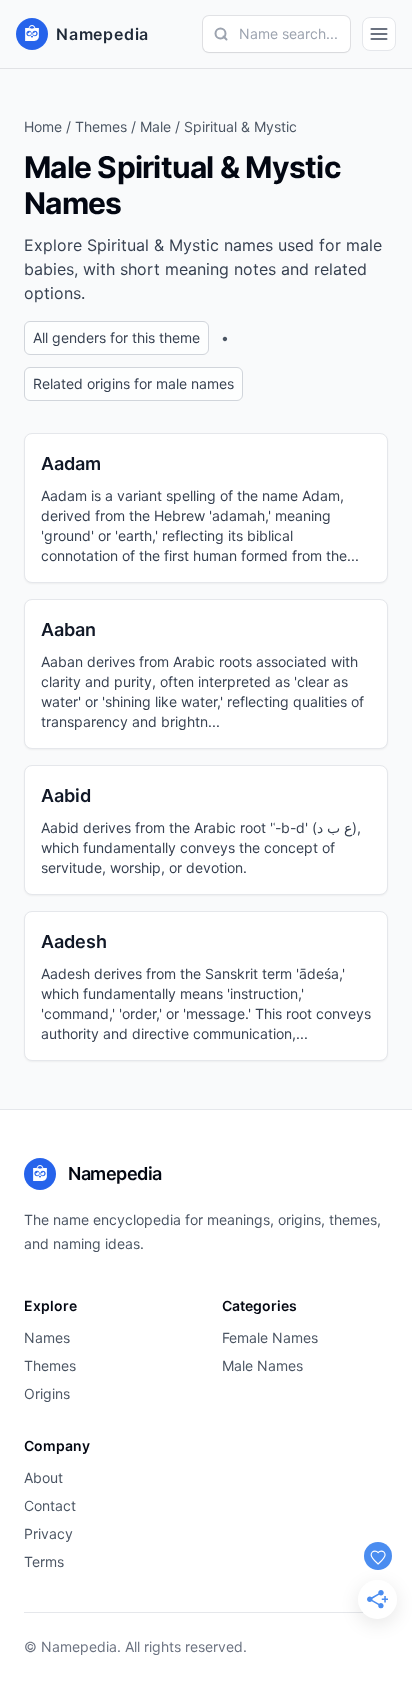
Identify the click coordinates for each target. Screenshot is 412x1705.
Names (47, 1337)
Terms (44, 1561)
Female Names (270, 1337)
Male (155, 126)
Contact (50, 1505)
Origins (47, 1393)
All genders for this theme (116, 337)
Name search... (288, 33)
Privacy (48, 1533)
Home (43, 126)
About (43, 1477)
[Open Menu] (379, 34)
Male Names (262, 1365)
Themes (101, 126)
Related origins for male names (133, 383)
